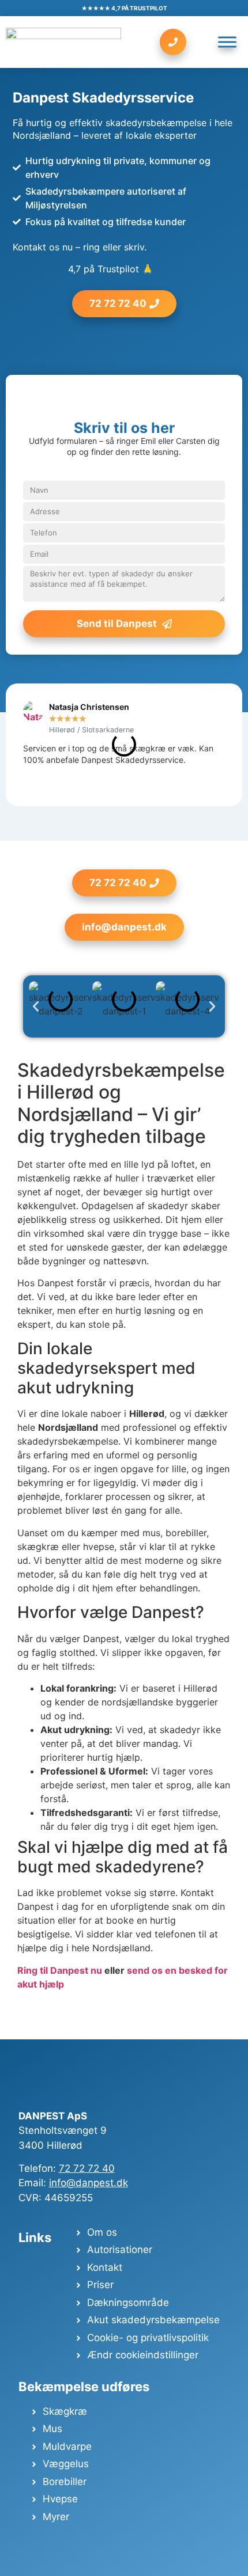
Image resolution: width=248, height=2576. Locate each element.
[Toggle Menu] (227, 42)
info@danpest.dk (89, 2183)
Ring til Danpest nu (60, 1970)
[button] (36, 1006)
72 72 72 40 (87, 2168)
